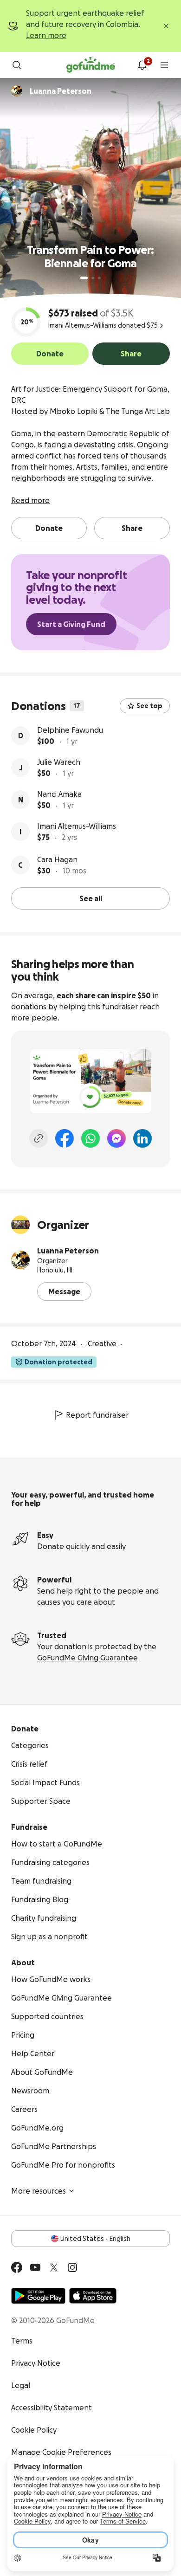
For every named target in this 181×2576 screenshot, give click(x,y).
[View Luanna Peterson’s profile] (20, 1260)
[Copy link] (39, 1138)
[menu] (164, 65)
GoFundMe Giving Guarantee (87, 1658)
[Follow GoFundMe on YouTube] (35, 2267)
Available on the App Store (93, 2296)
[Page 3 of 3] (99, 278)
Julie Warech (59, 762)
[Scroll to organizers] (17, 91)
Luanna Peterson (68, 1251)
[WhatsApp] (90, 1138)
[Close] (166, 26)
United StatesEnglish (95, 2239)
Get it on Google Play (38, 2296)
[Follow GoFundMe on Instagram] (72, 2267)
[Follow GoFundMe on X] (54, 2267)
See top (149, 706)
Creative (102, 1343)
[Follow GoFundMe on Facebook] (17, 2267)
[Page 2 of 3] (93, 278)
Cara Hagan (57, 859)
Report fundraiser (97, 1415)
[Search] (17, 65)
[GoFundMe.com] (91, 65)
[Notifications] (142, 65)
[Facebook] (65, 1138)
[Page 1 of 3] (84, 278)
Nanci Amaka (59, 794)
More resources (39, 2191)
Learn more (46, 35)
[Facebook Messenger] (116, 1138)
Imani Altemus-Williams (77, 826)
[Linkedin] (142, 1138)
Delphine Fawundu (70, 730)
